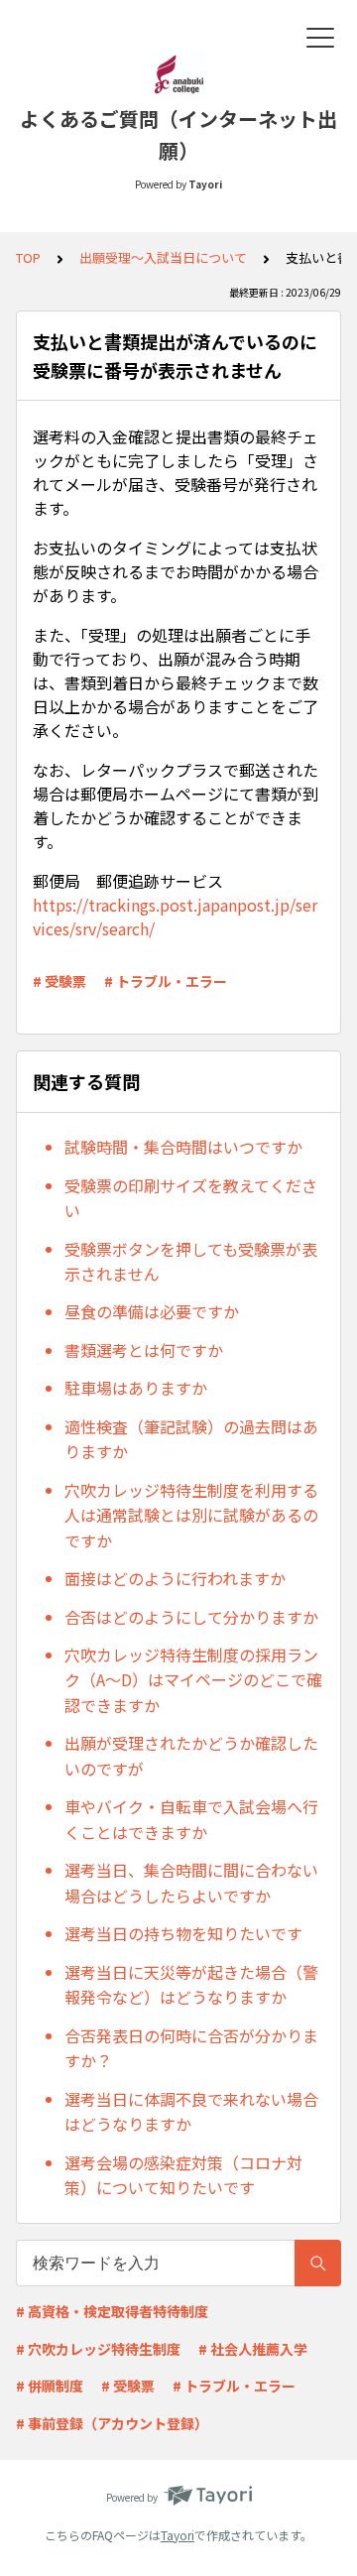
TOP (28, 257)
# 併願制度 (50, 2386)
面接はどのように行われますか (175, 1578)
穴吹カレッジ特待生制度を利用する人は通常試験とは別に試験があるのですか (191, 1515)
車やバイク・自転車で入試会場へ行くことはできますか (191, 1819)
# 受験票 (59, 981)
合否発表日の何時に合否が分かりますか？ (191, 2048)
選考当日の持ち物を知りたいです (183, 1933)
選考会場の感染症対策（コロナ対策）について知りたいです (183, 2175)
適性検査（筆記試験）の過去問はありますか (191, 1439)
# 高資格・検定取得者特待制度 (112, 2311)
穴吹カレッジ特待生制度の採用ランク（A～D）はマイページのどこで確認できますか (193, 1680)
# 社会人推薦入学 (253, 2349)
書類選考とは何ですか (144, 1350)
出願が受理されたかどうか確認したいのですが (191, 1756)
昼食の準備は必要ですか (152, 1311)
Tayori (178, 2535)
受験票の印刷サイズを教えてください (191, 1198)
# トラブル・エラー (166, 981)
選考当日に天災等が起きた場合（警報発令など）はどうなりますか (191, 1985)
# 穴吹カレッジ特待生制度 (98, 2349)
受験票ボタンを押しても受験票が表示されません (191, 1262)
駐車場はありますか (136, 1388)
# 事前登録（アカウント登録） (112, 2423)
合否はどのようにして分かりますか (191, 1617)
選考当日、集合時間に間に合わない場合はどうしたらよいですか (191, 1883)
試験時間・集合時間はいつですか (183, 1147)
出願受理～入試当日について (163, 257)
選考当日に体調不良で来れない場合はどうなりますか (191, 2112)
